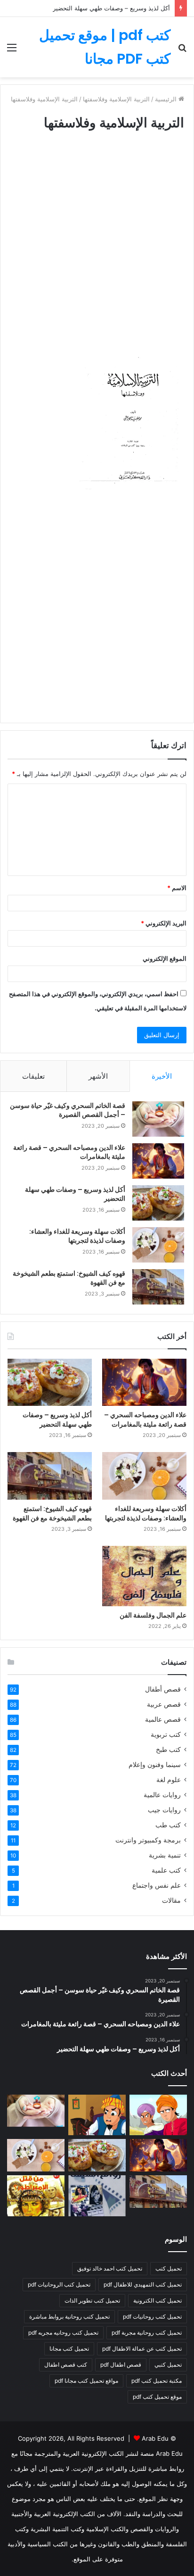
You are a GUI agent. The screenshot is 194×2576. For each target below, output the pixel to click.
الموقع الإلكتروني (165, 958)
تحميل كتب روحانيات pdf (152, 2316)
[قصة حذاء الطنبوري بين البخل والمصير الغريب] (97, 2115)
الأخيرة (162, 1076)
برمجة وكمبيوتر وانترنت (148, 1840)
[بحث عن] (182, 51)
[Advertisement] (97, 250)
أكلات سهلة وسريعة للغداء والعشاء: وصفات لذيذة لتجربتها (77, 1236)
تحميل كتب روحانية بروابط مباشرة (69, 2316)
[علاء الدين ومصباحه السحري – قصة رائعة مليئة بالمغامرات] (158, 1161)
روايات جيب (164, 1810)
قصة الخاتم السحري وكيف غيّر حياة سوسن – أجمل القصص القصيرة (68, 1110)
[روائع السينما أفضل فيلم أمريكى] (97, 2196)
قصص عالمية (163, 1719)
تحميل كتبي (168, 2365)
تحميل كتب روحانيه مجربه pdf (63, 2332)
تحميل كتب (169, 2268)
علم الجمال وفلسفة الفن (153, 1615)
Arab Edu (155, 2438)
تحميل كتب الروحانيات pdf (59, 2284)
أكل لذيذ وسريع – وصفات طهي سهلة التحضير (111, 8)
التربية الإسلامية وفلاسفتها (116, 99)
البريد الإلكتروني (164, 923)
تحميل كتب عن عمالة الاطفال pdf (142, 2349)
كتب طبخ (168, 1750)
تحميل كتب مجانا (69, 2349)
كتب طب (168, 1825)
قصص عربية (164, 1704)
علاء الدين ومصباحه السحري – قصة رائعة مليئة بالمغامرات (69, 1152)
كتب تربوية (166, 1734)
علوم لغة (169, 1780)
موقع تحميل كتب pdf (157, 2397)
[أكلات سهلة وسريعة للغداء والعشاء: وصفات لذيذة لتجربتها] (158, 1245)
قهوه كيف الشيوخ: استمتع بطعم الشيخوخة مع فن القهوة (69, 1278)
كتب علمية (166, 1870)
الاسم (177, 888)
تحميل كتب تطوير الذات (92, 2300)
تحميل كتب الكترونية (158, 2300)
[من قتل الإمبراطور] (36, 2196)
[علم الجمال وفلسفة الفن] (144, 1576)
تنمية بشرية (165, 1855)
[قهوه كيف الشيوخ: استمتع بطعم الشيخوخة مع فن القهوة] (158, 1287)
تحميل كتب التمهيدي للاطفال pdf (143, 2284)
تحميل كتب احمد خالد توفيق (110, 2268)
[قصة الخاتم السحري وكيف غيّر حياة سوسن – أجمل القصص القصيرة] (158, 1119)
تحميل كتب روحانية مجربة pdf (147, 2332)
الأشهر (98, 1076)
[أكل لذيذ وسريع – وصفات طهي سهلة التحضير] (158, 1203)
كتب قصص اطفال (66, 2365)
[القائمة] (12, 51)
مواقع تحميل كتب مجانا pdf (86, 2381)
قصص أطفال (163, 1689)
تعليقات (33, 1076)
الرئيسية (167, 99)
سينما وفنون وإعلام (155, 1765)
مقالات (171, 1900)
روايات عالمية (162, 1795)
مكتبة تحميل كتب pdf (157, 2381)
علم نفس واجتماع (157, 1885)
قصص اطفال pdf (121, 2365)
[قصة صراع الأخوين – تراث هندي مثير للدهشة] (158, 2115)
